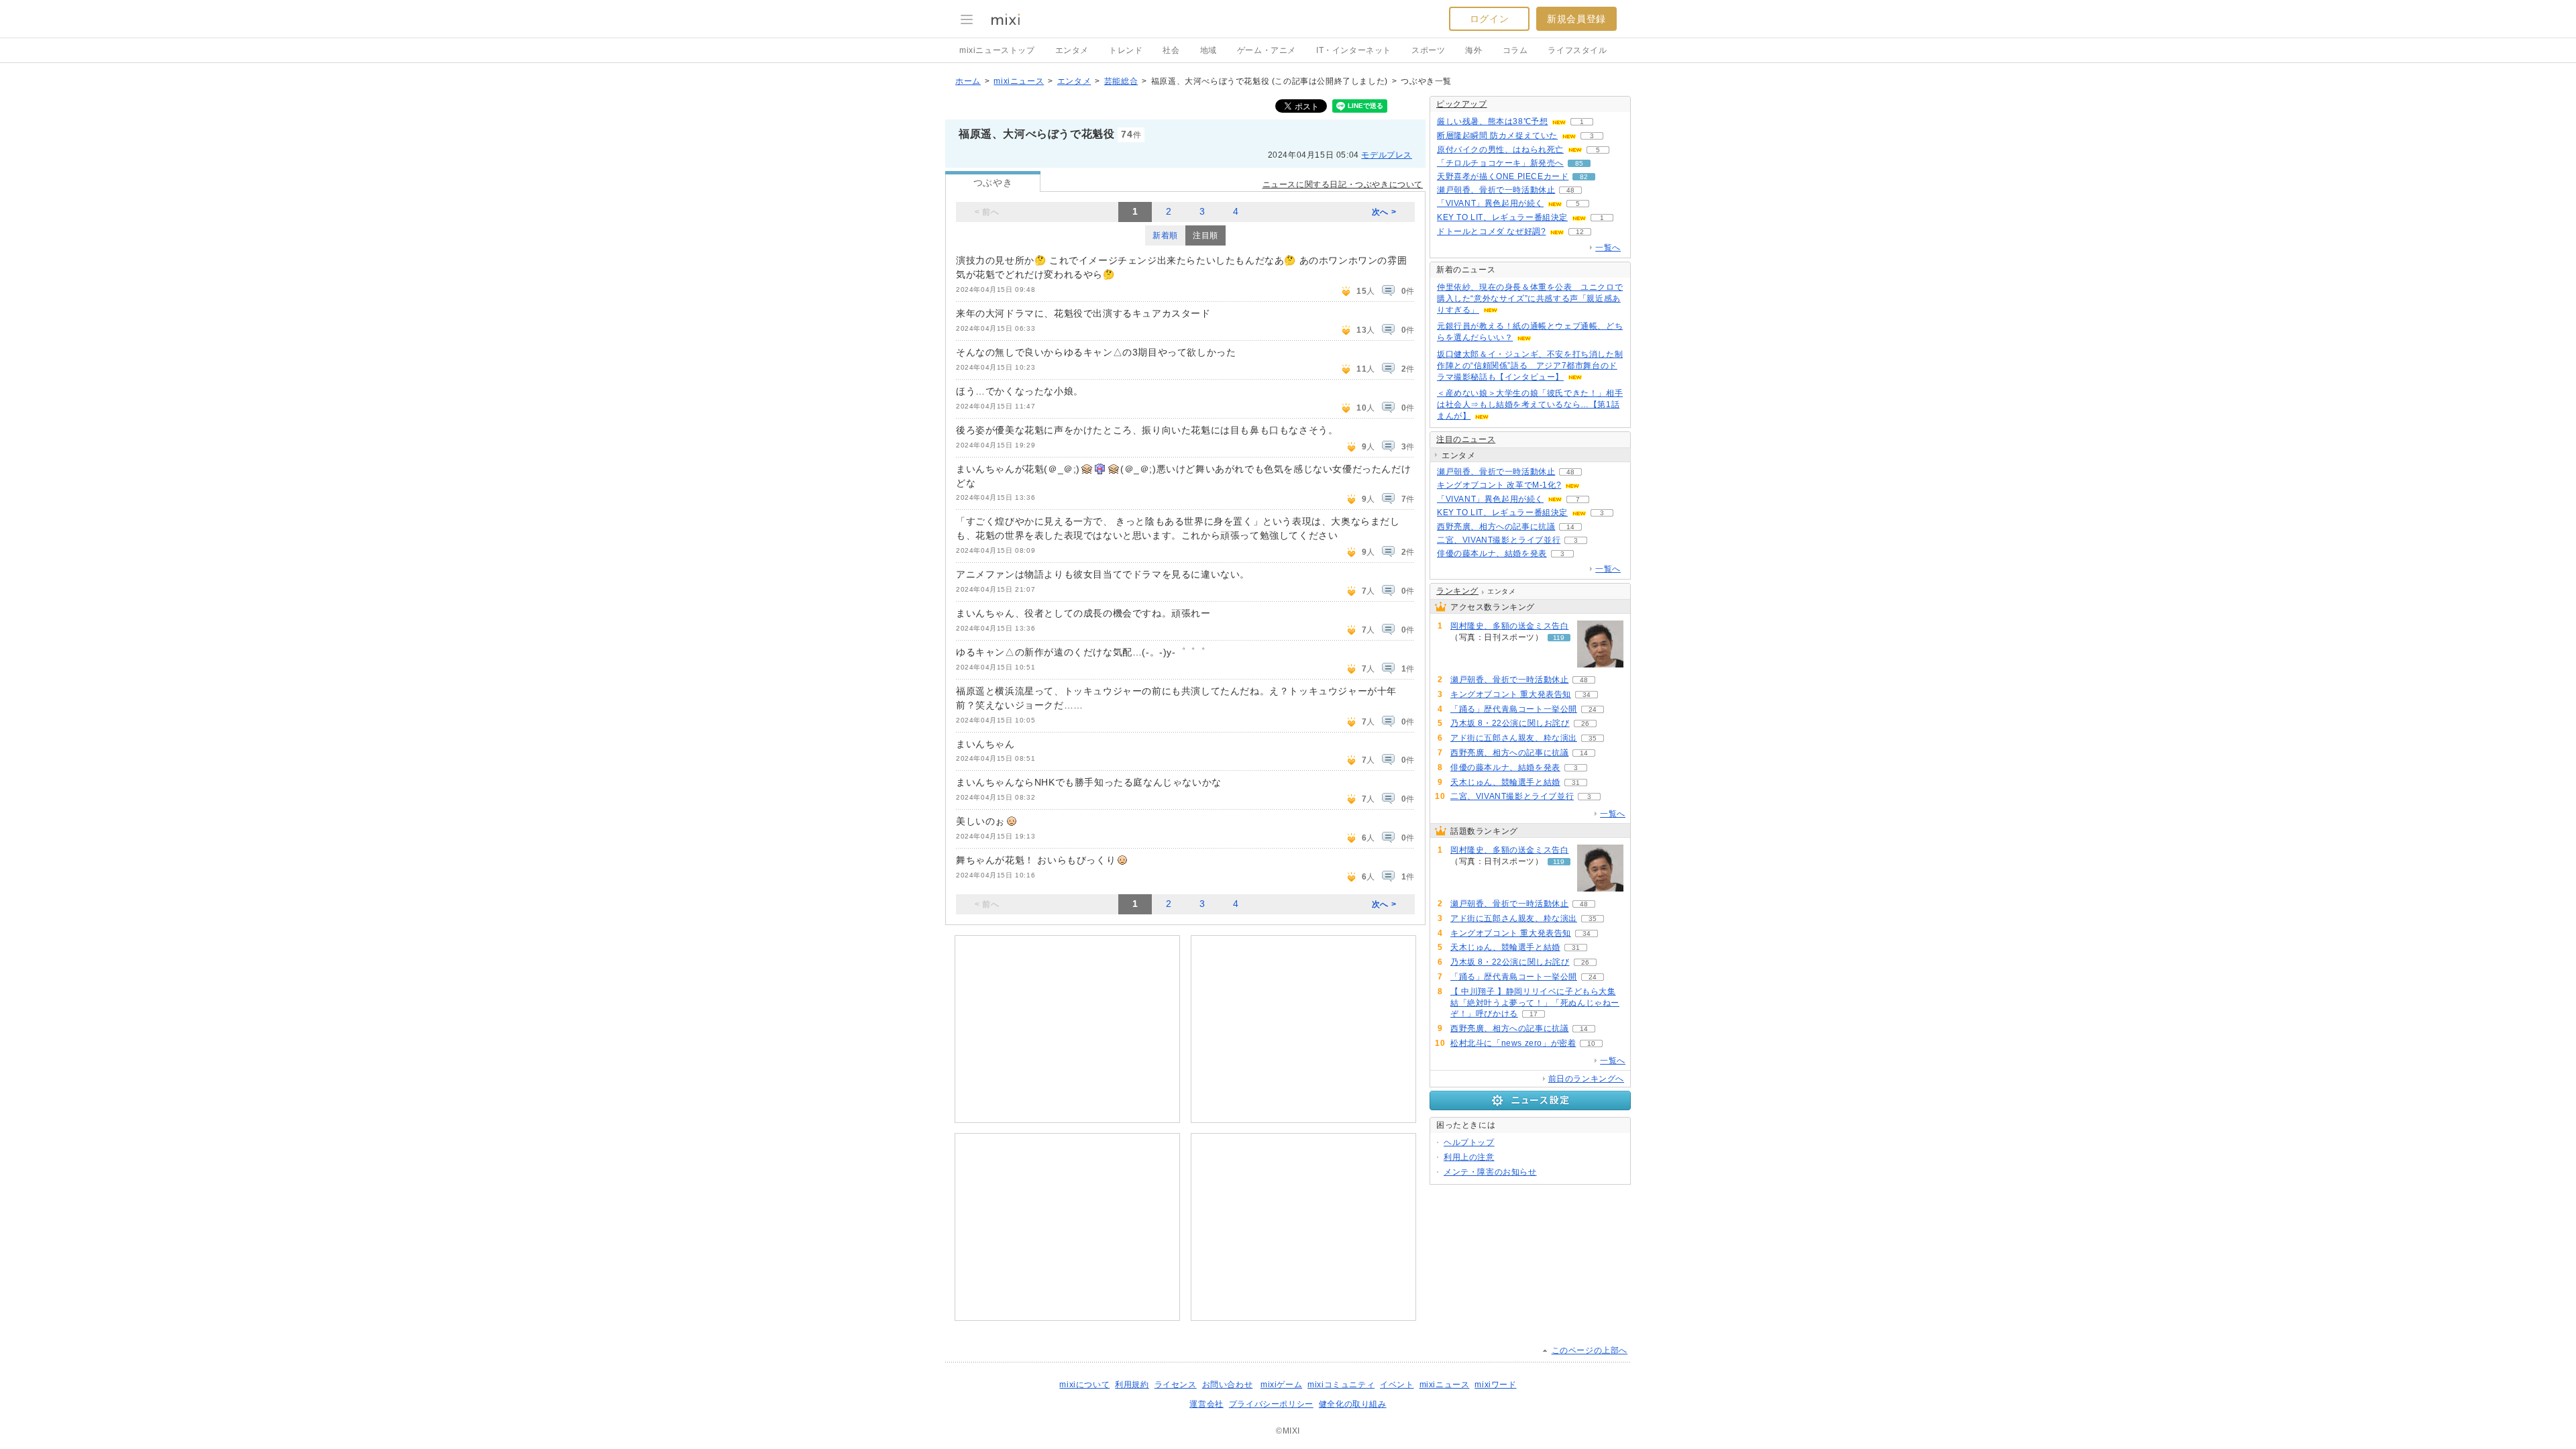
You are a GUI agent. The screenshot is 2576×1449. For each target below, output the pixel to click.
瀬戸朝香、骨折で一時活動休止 (1496, 190)
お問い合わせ (1228, 1385)
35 (1593, 738)
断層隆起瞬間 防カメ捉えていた (1497, 136)
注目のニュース (1466, 439)
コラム (1515, 50)
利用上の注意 (1469, 1157)
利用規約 (1132, 1385)
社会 (1171, 50)
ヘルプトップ (1469, 1142)
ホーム (968, 81)
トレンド (1126, 50)
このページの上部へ (1590, 1350)
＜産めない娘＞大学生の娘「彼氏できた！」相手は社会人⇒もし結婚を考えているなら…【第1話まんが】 (1530, 405)
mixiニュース (1019, 81)
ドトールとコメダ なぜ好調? (1491, 231)
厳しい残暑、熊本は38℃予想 (1492, 121)
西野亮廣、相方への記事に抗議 (1496, 527)
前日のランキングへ (1586, 1079)
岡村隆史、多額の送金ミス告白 (1509, 626)
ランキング (1457, 591)
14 (1570, 527)
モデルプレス (1387, 155)
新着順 (1165, 235)
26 (1585, 723)
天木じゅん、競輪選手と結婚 (1505, 782)
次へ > (1384, 212)
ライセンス (1176, 1385)
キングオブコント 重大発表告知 (1511, 694)
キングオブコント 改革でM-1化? (1499, 485)
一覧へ (1608, 248)
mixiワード (1495, 1385)
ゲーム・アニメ (1267, 50)
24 (1593, 709)
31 (1576, 783)
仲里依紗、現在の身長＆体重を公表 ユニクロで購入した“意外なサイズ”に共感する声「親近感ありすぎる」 (1530, 299)
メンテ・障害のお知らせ (1490, 1172)
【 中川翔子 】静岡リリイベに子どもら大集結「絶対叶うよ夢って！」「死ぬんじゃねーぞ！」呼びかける (1535, 1003)
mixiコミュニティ (1341, 1385)
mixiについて (1084, 1385)
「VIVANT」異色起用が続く (1490, 203)
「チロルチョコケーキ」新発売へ (1500, 163)
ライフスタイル (1577, 50)
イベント (1397, 1385)
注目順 (1205, 235)
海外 (1473, 50)
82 (1584, 177)
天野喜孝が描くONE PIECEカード (1503, 176)
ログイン (1489, 19)
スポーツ (1428, 50)
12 (1580, 232)
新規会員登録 (1576, 19)
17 (1534, 1014)
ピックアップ (1462, 104)
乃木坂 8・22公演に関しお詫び (1510, 723)
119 (1559, 638)
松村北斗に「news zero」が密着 (1513, 1043)
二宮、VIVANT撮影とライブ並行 (1499, 540)
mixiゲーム (1281, 1385)
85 (1579, 163)
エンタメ (1072, 50)
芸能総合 (1121, 81)
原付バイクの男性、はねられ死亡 (1500, 150)
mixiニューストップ (997, 50)
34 (1587, 695)
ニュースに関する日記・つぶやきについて (1343, 184)
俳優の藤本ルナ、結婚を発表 (1492, 553)
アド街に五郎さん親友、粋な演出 (1514, 738)
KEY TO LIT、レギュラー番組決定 (1502, 217)
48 (1570, 190)
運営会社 (1206, 1404)
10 (1591, 1043)
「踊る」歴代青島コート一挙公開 (1514, 709)
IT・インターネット (1354, 50)
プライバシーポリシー (1271, 1404)
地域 (1209, 50)
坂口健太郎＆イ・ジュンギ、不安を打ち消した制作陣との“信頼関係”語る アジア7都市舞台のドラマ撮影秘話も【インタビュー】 (1530, 366)
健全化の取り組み (1353, 1404)
